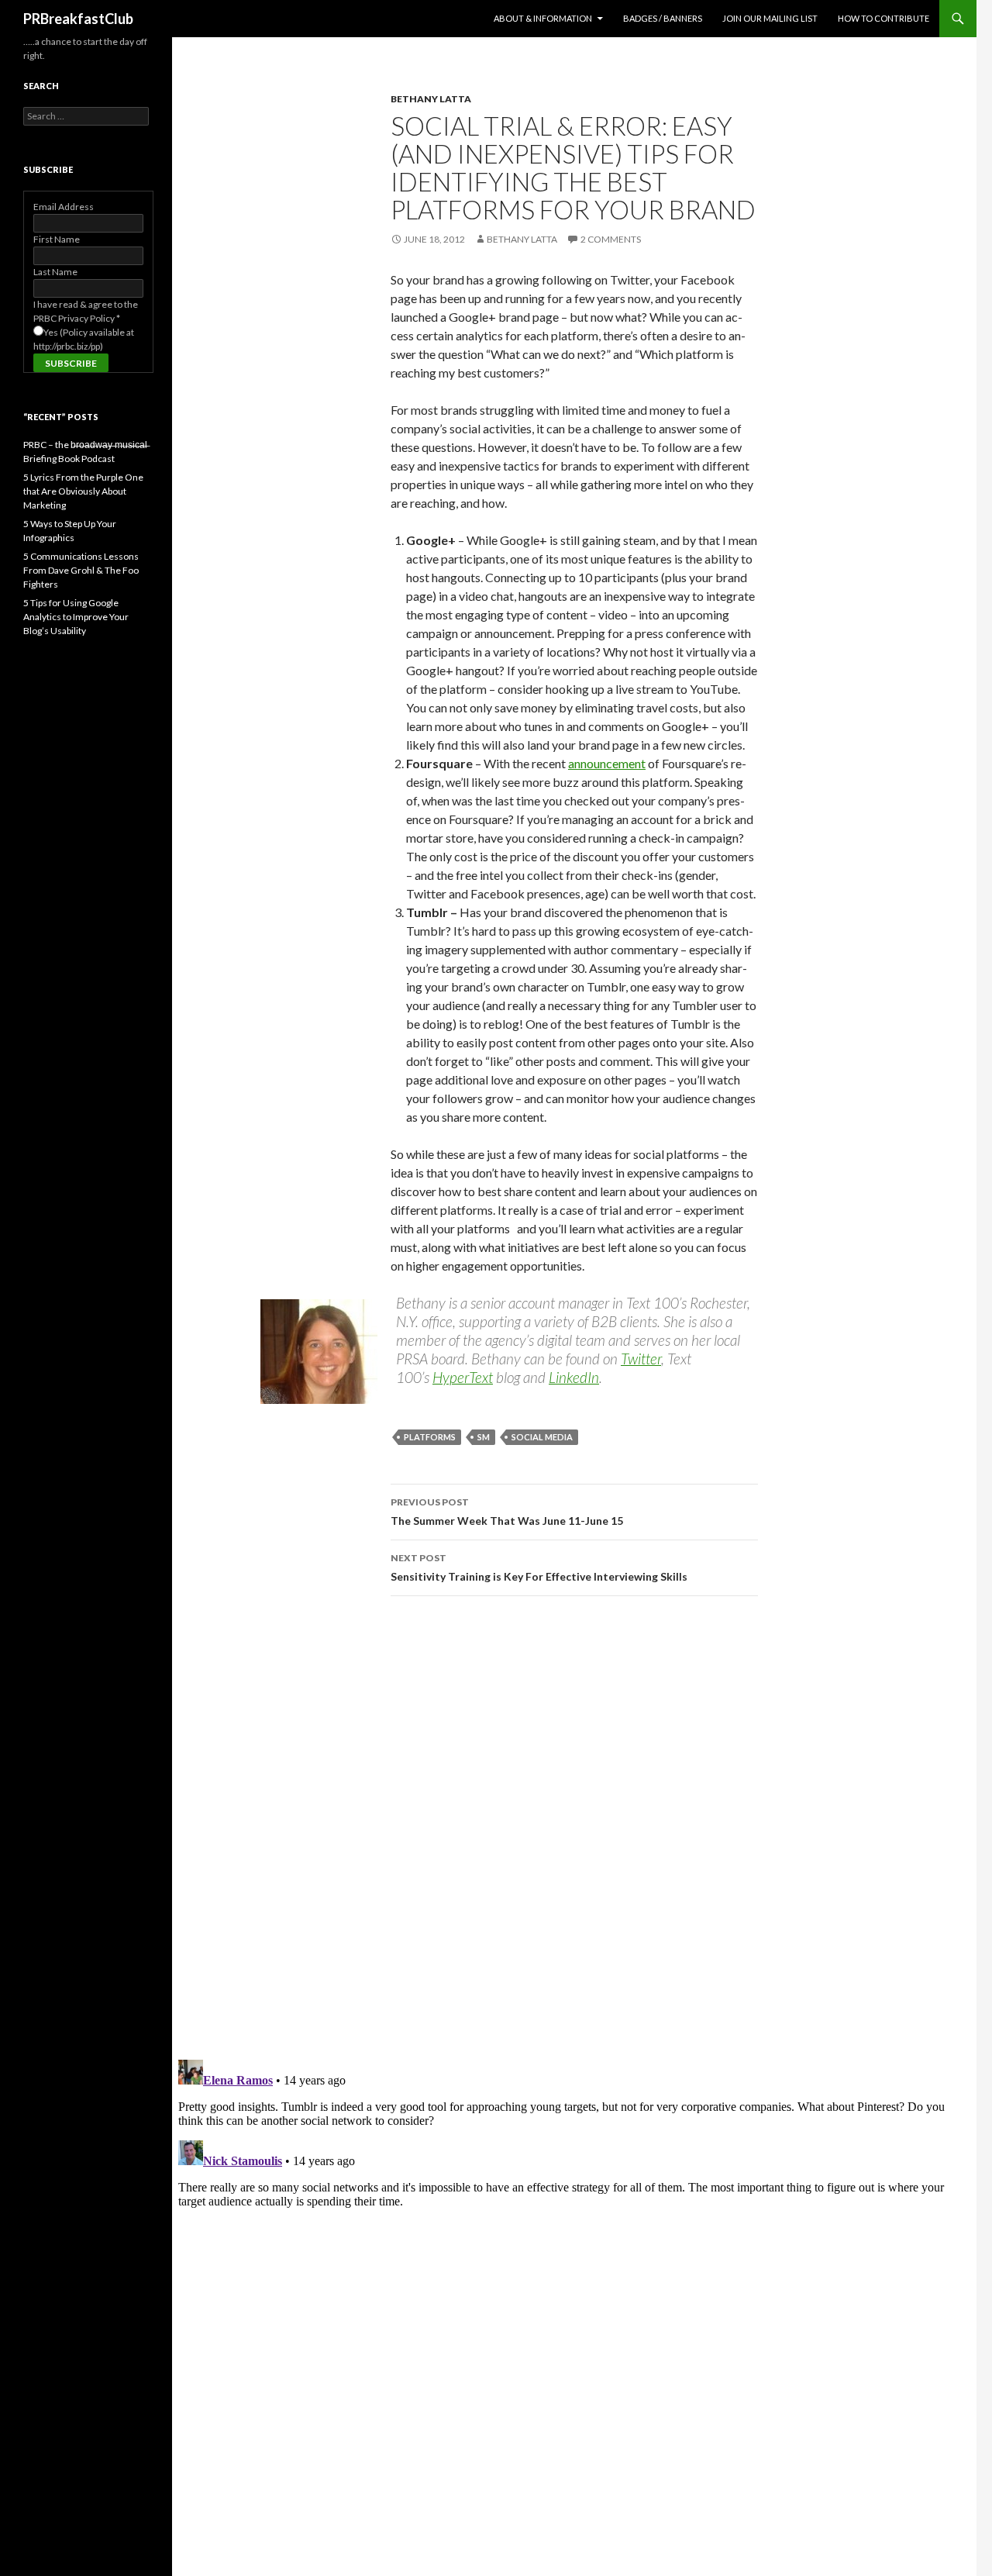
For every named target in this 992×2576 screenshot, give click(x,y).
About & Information (543, 18)
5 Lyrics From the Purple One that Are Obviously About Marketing (83, 491)
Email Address (64, 207)
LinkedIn (574, 1377)
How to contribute (883, 18)
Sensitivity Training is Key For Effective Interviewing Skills (539, 1567)
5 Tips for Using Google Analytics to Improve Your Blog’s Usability (76, 617)
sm (484, 1437)
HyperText (463, 1377)
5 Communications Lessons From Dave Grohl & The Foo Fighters (81, 570)
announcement (607, 763)
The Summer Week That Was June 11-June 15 (507, 1512)
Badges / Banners (663, 18)
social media (542, 1437)
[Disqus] (574, 1827)
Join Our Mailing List (770, 18)
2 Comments (611, 239)
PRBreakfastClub (78, 19)
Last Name (55, 272)
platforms (430, 1437)
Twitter (641, 1359)
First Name (57, 239)
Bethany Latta (431, 99)
